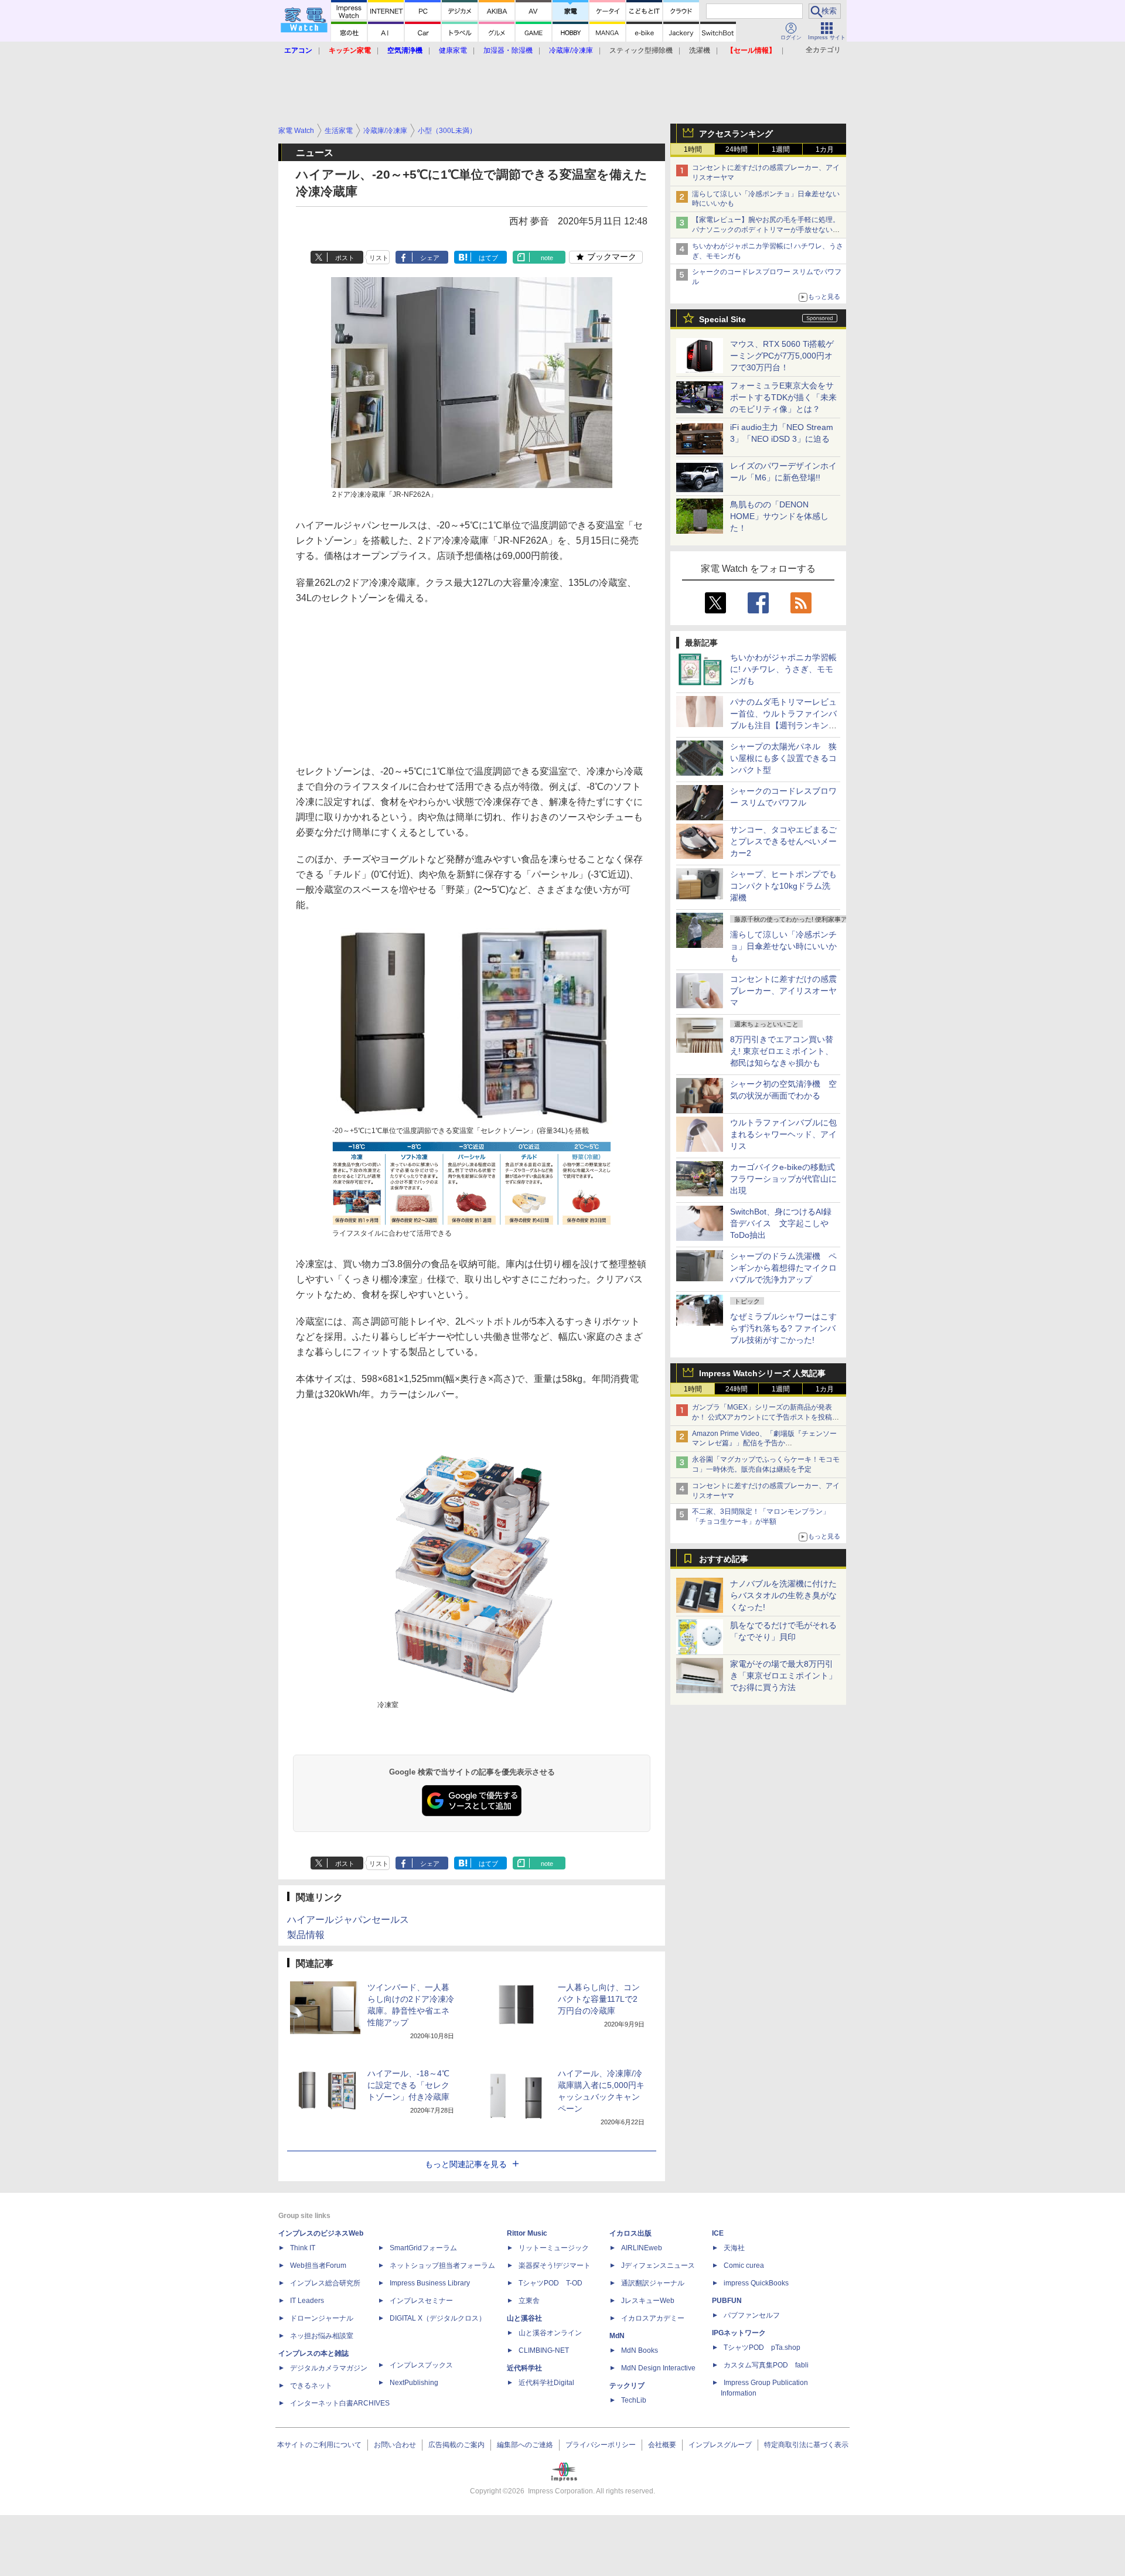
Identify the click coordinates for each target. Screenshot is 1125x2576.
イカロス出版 (630, 2233)
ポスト (345, 258)
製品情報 (306, 1935)
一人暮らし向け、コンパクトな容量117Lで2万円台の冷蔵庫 (599, 1999)
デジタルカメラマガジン (329, 2368)
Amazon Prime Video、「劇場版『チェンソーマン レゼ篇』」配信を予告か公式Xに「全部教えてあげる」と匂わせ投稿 (764, 1444)
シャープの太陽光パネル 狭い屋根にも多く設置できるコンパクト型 (783, 758)
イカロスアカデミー (653, 2318)
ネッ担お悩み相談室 (322, 2336)
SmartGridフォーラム (423, 2248)
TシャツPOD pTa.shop (762, 2348)
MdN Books (640, 2350)
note (547, 258)
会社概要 (662, 2445)
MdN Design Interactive (658, 2368)
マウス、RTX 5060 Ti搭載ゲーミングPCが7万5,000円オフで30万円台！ (782, 356)
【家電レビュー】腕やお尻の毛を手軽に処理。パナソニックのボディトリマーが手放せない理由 (766, 230)
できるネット (311, 2386)
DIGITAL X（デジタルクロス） (438, 2318)
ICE (718, 2233)
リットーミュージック (554, 2248)
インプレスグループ (720, 2445)
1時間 (693, 149)
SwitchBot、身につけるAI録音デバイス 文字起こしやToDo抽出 (781, 1223)
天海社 (734, 2248)
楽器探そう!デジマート (555, 2265)
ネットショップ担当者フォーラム (442, 2265)
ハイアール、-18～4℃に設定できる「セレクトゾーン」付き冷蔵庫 (408, 2085)
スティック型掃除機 (641, 50)
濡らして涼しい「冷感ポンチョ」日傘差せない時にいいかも (783, 946)
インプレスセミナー (421, 2301)
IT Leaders (307, 2301)
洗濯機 (700, 50)
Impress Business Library (430, 2283)
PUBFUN (727, 2301)
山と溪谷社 (524, 2318)
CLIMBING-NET (544, 2350)
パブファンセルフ (752, 2315)
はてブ (488, 258)
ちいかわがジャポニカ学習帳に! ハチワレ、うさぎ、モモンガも (783, 669)
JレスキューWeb (648, 2301)
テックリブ (627, 2386)
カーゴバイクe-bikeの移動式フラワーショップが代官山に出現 (783, 1179)
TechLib (634, 2400)
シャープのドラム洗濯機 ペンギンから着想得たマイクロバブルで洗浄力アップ (783, 1268)
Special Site (722, 319)
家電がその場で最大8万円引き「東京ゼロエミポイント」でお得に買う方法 (783, 1676)
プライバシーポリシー (601, 2445)
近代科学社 (524, 2368)
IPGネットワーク (739, 2333)
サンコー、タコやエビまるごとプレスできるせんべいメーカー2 (783, 841)
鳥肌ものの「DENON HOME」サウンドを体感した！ (779, 516)
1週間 (781, 149)
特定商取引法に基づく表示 (806, 2445)
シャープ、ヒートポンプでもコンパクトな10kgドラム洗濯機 (783, 886)
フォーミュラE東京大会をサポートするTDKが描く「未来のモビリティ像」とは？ (783, 397)
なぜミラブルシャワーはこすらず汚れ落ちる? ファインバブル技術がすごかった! (783, 1328)
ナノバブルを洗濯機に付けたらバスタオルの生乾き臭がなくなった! (783, 1595)
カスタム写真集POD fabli (766, 2365)
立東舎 (529, 2301)
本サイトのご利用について (319, 2445)
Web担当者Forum (318, 2265)
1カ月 (825, 149)
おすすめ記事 (724, 1559)
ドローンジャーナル (322, 2318)
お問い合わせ (395, 2445)
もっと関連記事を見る (466, 2164)
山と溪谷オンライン (550, 2333)
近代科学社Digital (546, 2383)
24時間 (737, 149)
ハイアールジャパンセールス (348, 1920)
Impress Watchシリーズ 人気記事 (762, 1373)
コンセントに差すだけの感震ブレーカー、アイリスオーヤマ (783, 991)
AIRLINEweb (642, 2248)
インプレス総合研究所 (325, 2283)
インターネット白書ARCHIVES (340, 2403)
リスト (379, 258)
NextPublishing (414, 2383)
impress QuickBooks (756, 2283)
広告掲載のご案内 (456, 2445)
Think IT (303, 2248)
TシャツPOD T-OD (550, 2283)
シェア (430, 258)
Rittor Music (527, 2233)
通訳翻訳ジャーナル (653, 2283)
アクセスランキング (736, 134)
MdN (617, 2336)
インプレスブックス (421, 2365)
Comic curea (744, 2265)
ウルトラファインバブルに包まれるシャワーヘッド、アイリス (783, 1134)
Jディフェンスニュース (658, 2265)
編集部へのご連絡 (525, 2445)
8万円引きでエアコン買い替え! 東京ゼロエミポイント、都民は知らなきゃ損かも (782, 1051)
